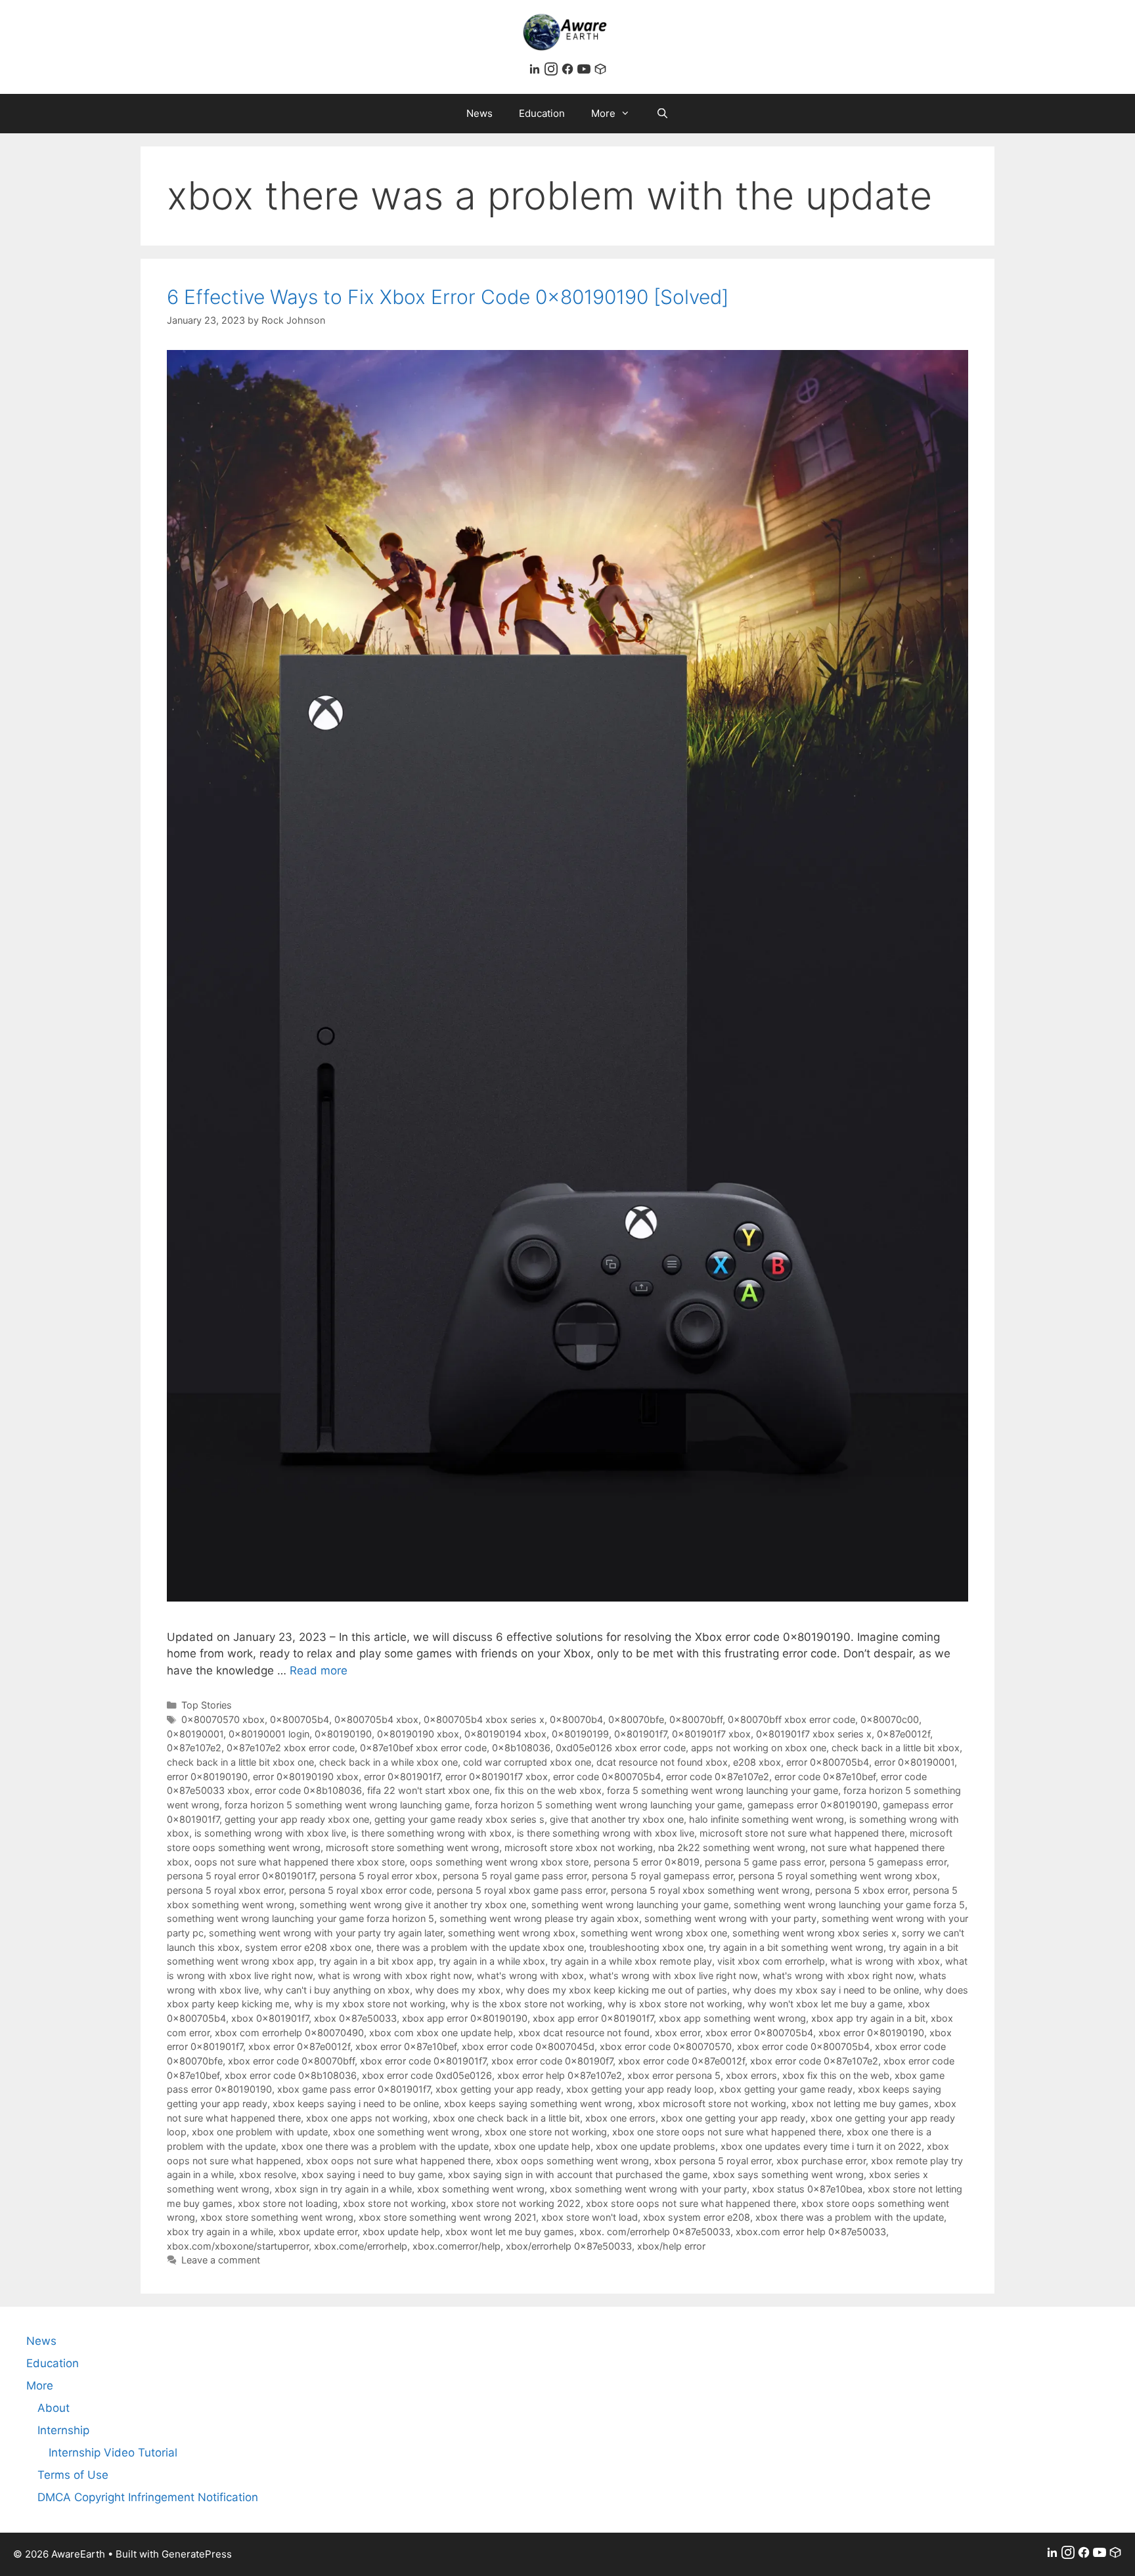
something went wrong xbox (512, 1933)
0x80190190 (343, 1734)
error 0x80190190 (207, 1777)
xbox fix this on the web (836, 2075)
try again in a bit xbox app (376, 1961)
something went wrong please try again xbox (539, 1918)
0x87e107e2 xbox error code (291, 1748)
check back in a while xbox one (389, 1762)
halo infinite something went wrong (767, 1819)
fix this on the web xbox (548, 1790)
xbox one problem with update (260, 2132)
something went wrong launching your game (630, 1905)
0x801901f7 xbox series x (814, 1734)
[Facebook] (569, 72)
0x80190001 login (269, 1734)
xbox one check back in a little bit (506, 2118)
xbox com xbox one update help (441, 2033)
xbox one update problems (656, 2146)
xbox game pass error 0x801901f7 (354, 2089)
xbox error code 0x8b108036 (291, 2075)
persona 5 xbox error (861, 1890)
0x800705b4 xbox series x (484, 1719)
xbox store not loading (288, 2203)
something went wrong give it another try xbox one (413, 1905)
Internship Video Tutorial (113, 2453)
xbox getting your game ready (786, 2089)
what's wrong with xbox (530, 1976)
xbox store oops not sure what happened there (691, 2203)
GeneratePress (197, 2554)
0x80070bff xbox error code (791, 1719)
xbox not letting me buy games (860, 2104)
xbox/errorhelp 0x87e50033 (569, 2246)
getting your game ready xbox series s (459, 1819)
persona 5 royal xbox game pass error (521, 1890)
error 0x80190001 (914, 1762)
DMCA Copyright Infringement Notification (148, 2497)
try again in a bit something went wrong (796, 1947)
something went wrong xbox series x (814, 1933)
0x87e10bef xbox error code (423, 1748)
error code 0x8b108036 (308, 1790)
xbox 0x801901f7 (270, 2018)
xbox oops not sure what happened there (398, 2161)
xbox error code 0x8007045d (528, 2046)
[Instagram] (553, 72)
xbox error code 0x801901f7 (423, 2061)
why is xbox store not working (675, 2004)
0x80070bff (696, 1719)
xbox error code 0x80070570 (666, 2046)
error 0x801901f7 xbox (497, 1777)
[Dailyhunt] (600, 72)
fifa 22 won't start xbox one (428, 1790)
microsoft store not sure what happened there (802, 1833)
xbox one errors (620, 2118)
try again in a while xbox (492, 1961)
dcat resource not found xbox (662, 1762)
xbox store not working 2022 (516, 2203)
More (603, 113)
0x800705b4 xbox (376, 1719)
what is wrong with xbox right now (395, 1976)
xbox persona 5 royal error (713, 2161)
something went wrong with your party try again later (326, 1933)
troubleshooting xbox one (646, 1947)
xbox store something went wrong (277, 2217)
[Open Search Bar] (662, 114)
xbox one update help (542, 2146)
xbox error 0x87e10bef (406, 2046)
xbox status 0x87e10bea (807, 2189)
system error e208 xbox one (308, 1947)
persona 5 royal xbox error (225, 1890)
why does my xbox (458, 1990)
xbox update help (401, 2232)
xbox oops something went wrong (572, 2161)
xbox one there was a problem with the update (385, 2146)
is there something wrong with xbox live (606, 1833)
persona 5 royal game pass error (515, 1876)
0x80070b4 (576, 1719)
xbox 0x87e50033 (355, 2018)
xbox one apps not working (367, 2118)
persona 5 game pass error (765, 1862)
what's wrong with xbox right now (838, 1976)
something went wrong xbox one (654, 1933)
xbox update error (318, 2232)
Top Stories (207, 1705)
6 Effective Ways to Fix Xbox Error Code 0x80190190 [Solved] (448, 297)
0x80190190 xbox (418, 1734)
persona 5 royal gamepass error (662, 1876)
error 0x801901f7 (402, 1777)
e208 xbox (757, 1762)
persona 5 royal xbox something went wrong (710, 1890)
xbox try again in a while (220, 2232)
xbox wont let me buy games (510, 2232)
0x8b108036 (521, 1748)
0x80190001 (195, 1734)
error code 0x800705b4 (607, 1777)
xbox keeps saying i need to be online (356, 2104)
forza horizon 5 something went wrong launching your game (609, 1805)
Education (542, 113)
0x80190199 (580, 1734)
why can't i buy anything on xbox (337, 1990)
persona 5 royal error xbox (379, 1876)
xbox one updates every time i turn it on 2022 (821, 2146)
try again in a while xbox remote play (631, 1961)
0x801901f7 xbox (711, 1734)
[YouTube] (586, 72)
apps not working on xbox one (759, 1748)
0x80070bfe (636, 1719)
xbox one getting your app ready (733, 2118)
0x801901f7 (640, 1734)
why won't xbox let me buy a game (825, 2004)
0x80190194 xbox (505, 1734)
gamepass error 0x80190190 (812, 1805)
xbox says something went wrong (788, 2174)
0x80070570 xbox (223, 1719)
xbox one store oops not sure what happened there (727, 2132)
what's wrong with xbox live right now (673, 1976)
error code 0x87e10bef (825, 1777)
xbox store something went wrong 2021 (447, 2217)
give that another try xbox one (617, 1819)
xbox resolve (268, 2174)
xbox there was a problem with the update (850, 2217)
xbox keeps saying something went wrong (538, 2104)
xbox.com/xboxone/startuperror (238, 2246)
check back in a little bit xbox (896, 1748)
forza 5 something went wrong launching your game (723, 1790)
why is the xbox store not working (526, 2004)
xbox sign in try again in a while (343, 2189)
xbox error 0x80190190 (871, 2033)
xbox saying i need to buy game (372, 2174)
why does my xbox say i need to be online (826, 1990)
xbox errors (751, 2075)
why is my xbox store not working (370, 2004)
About (54, 2408)
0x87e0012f (903, 1734)
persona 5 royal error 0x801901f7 (241, 1876)
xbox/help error (671, 2246)
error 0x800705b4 (828, 1762)
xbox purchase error (821, 2161)
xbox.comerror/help (456, 2246)
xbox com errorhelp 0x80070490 (289, 2033)
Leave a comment (221, 2260)
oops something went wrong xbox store (499, 1862)
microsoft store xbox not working (579, 1847)
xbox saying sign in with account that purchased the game (578, 2174)
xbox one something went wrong (406, 2132)
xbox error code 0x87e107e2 (814, 2061)
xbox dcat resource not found (584, 2033)
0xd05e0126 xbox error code (621, 1748)
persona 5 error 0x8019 (647, 1862)
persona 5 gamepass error (888, 1862)
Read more (319, 1670)
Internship (63, 2430)
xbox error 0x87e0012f (299, 2046)
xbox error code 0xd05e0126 (427, 2075)
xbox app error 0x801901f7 (593, 2018)
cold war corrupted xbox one (527, 1762)
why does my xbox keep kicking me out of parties (616, 1990)
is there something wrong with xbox (432, 1833)
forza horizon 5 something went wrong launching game (347, 1805)
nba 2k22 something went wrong (732, 1847)
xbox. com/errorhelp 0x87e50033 (655, 2232)
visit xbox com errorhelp (771, 1961)
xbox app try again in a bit (868, 2018)
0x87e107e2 (194, 1748)
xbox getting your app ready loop (640, 2089)
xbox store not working (394, 2203)
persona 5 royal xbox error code (360, 1890)
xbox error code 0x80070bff (291, 2061)
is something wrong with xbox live (270, 1833)
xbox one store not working (546, 2132)
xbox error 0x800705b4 (759, 2033)
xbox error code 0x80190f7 (552, 2061)
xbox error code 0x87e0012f (681, 2061)
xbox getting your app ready (498, 2089)
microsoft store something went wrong (412, 1847)
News (479, 113)
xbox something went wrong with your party (648, 2189)
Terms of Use (73, 2475)
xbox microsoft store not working (712, 2104)
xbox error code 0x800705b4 (803, 2046)
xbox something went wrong (481, 2189)
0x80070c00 (890, 1719)
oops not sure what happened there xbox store (300, 1862)
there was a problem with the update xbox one (480, 1947)
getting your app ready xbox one (297, 1819)
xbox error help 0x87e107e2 (560, 2075)
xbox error (678, 2033)
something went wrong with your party (730, 1918)
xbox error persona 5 (674, 2075)
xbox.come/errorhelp (361, 2246)
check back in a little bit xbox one (240, 1762)
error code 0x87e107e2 (718, 1777)
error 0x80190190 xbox (306, 1777)
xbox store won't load (590, 2217)
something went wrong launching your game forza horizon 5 (300, 1918)
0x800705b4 (300, 1719)
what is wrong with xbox (885, 1961)
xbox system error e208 (697, 2217)
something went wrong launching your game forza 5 (849, 1905)
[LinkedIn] (536, 72)
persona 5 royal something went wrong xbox (838, 1876)
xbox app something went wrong (732, 2018)
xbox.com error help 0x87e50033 (811, 2232)
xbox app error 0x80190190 (465, 2018)
